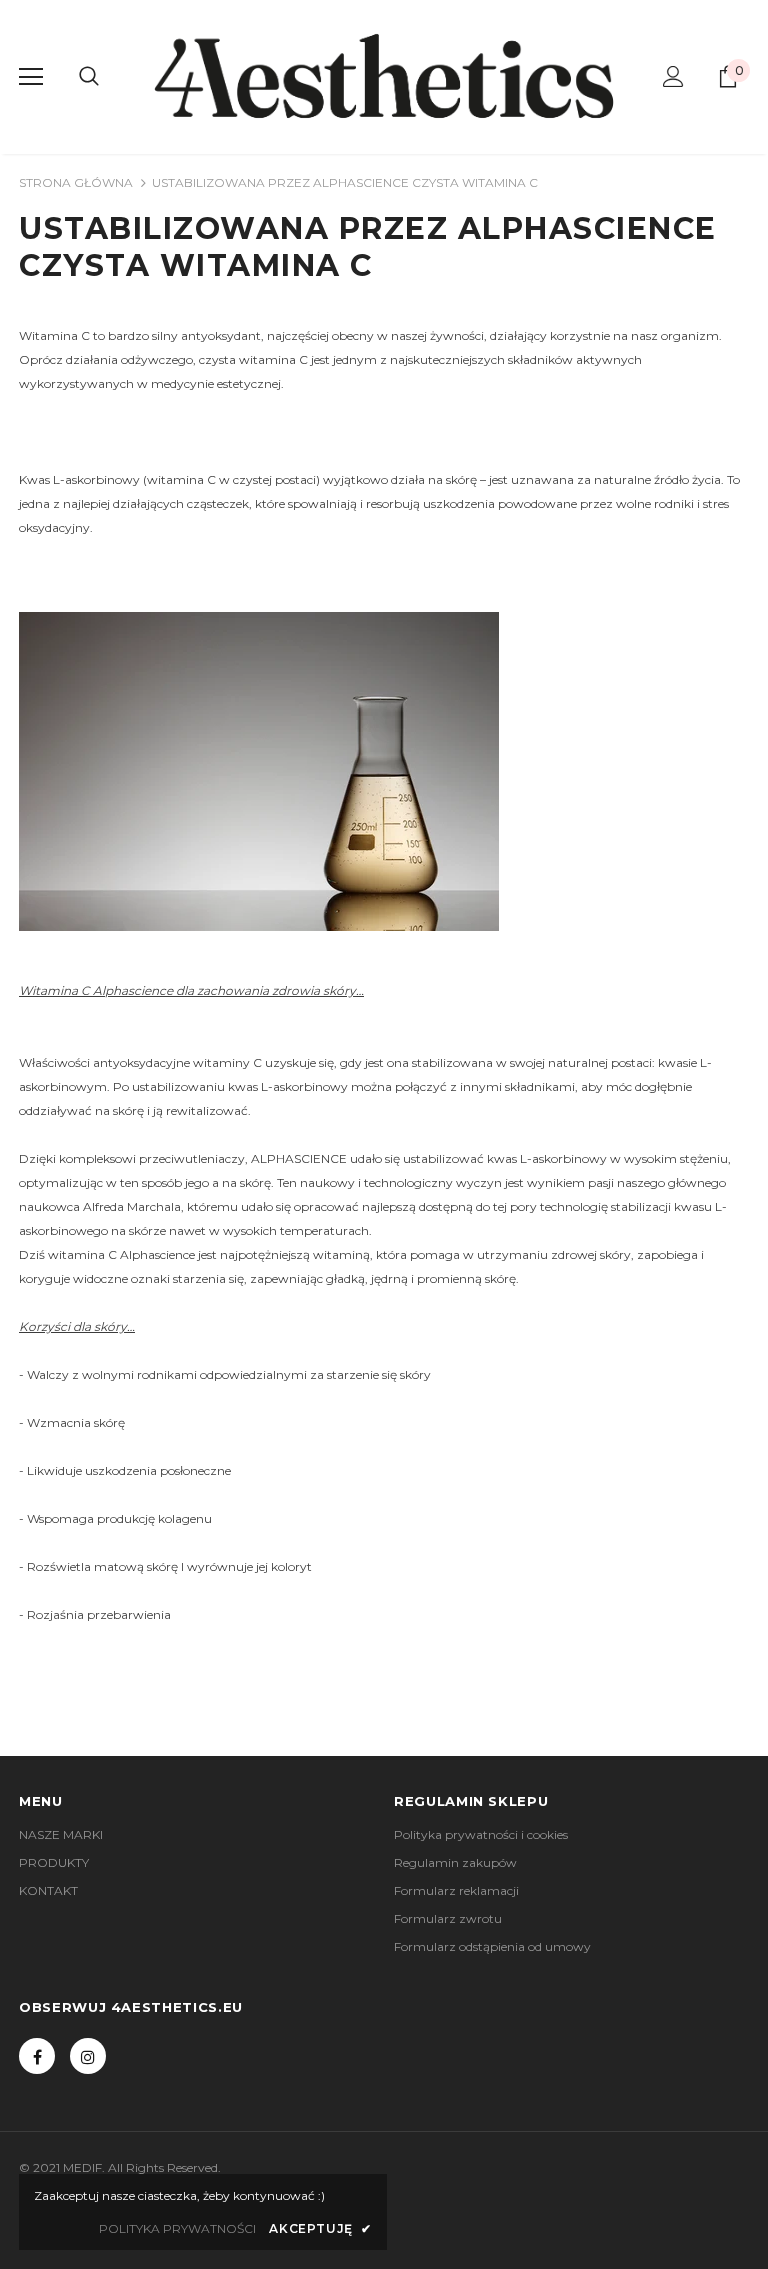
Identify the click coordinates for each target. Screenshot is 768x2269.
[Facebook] (37, 2056)
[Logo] (384, 76)
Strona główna (76, 182)
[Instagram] (88, 2056)
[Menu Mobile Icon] (31, 77)
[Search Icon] (89, 77)
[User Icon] (673, 76)
